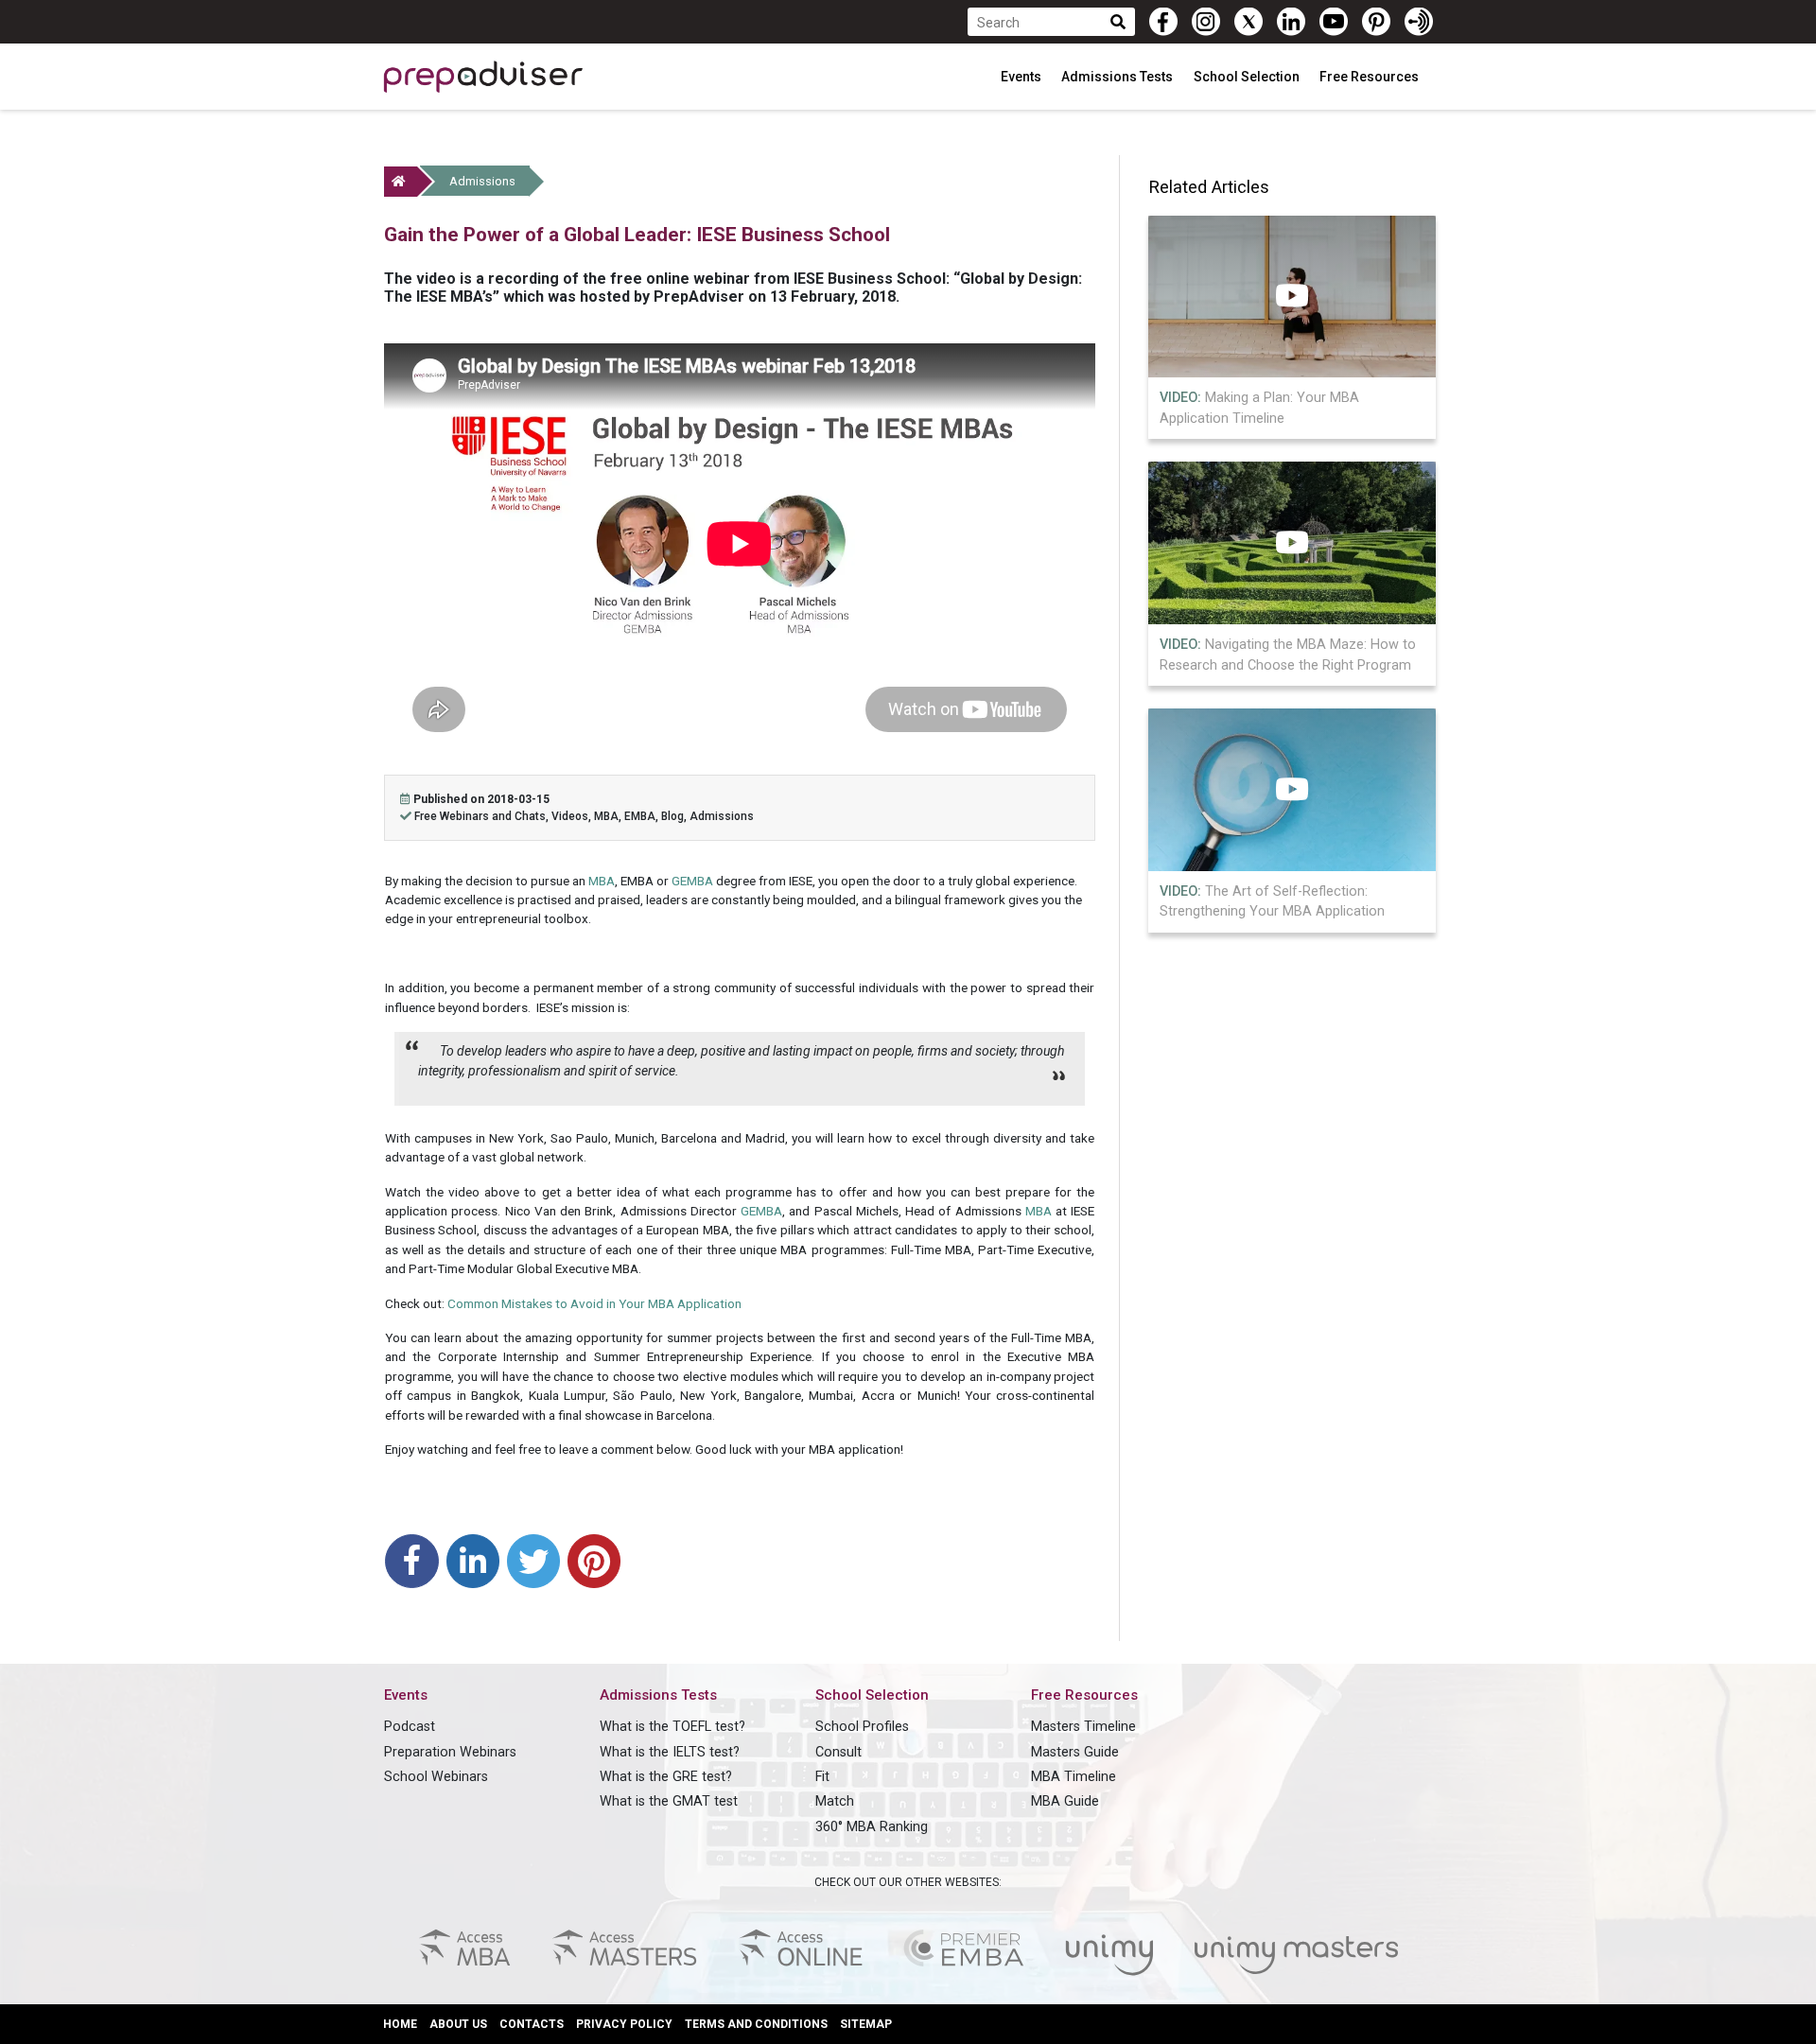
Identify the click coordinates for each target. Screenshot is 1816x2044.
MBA (602, 881)
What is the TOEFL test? (672, 1727)
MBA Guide (1065, 1801)
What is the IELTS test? (670, 1752)
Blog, (675, 816)
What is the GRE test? (666, 1777)
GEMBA (692, 881)
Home (400, 2024)
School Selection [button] (1248, 77)
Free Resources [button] (1371, 77)
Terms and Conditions (756, 2024)
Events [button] (1022, 77)
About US (458, 2024)
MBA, (609, 816)
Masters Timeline (1083, 1727)
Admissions (482, 181)
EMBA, (643, 816)
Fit (822, 1777)
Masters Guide (1075, 1752)
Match (835, 1801)
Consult (838, 1752)
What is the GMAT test (669, 1801)
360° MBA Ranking (872, 1827)
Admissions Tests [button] (1118, 77)
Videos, (573, 816)
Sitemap (866, 2024)
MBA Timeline (1074, 1777)
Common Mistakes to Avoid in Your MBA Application (594, 1303)
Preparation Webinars (450, 1752)
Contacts (532, 2024)
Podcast (410, 1727)
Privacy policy (624, 2024)
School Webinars (436, 1777)
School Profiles (862, 1727)
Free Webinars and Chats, (483, 816)
